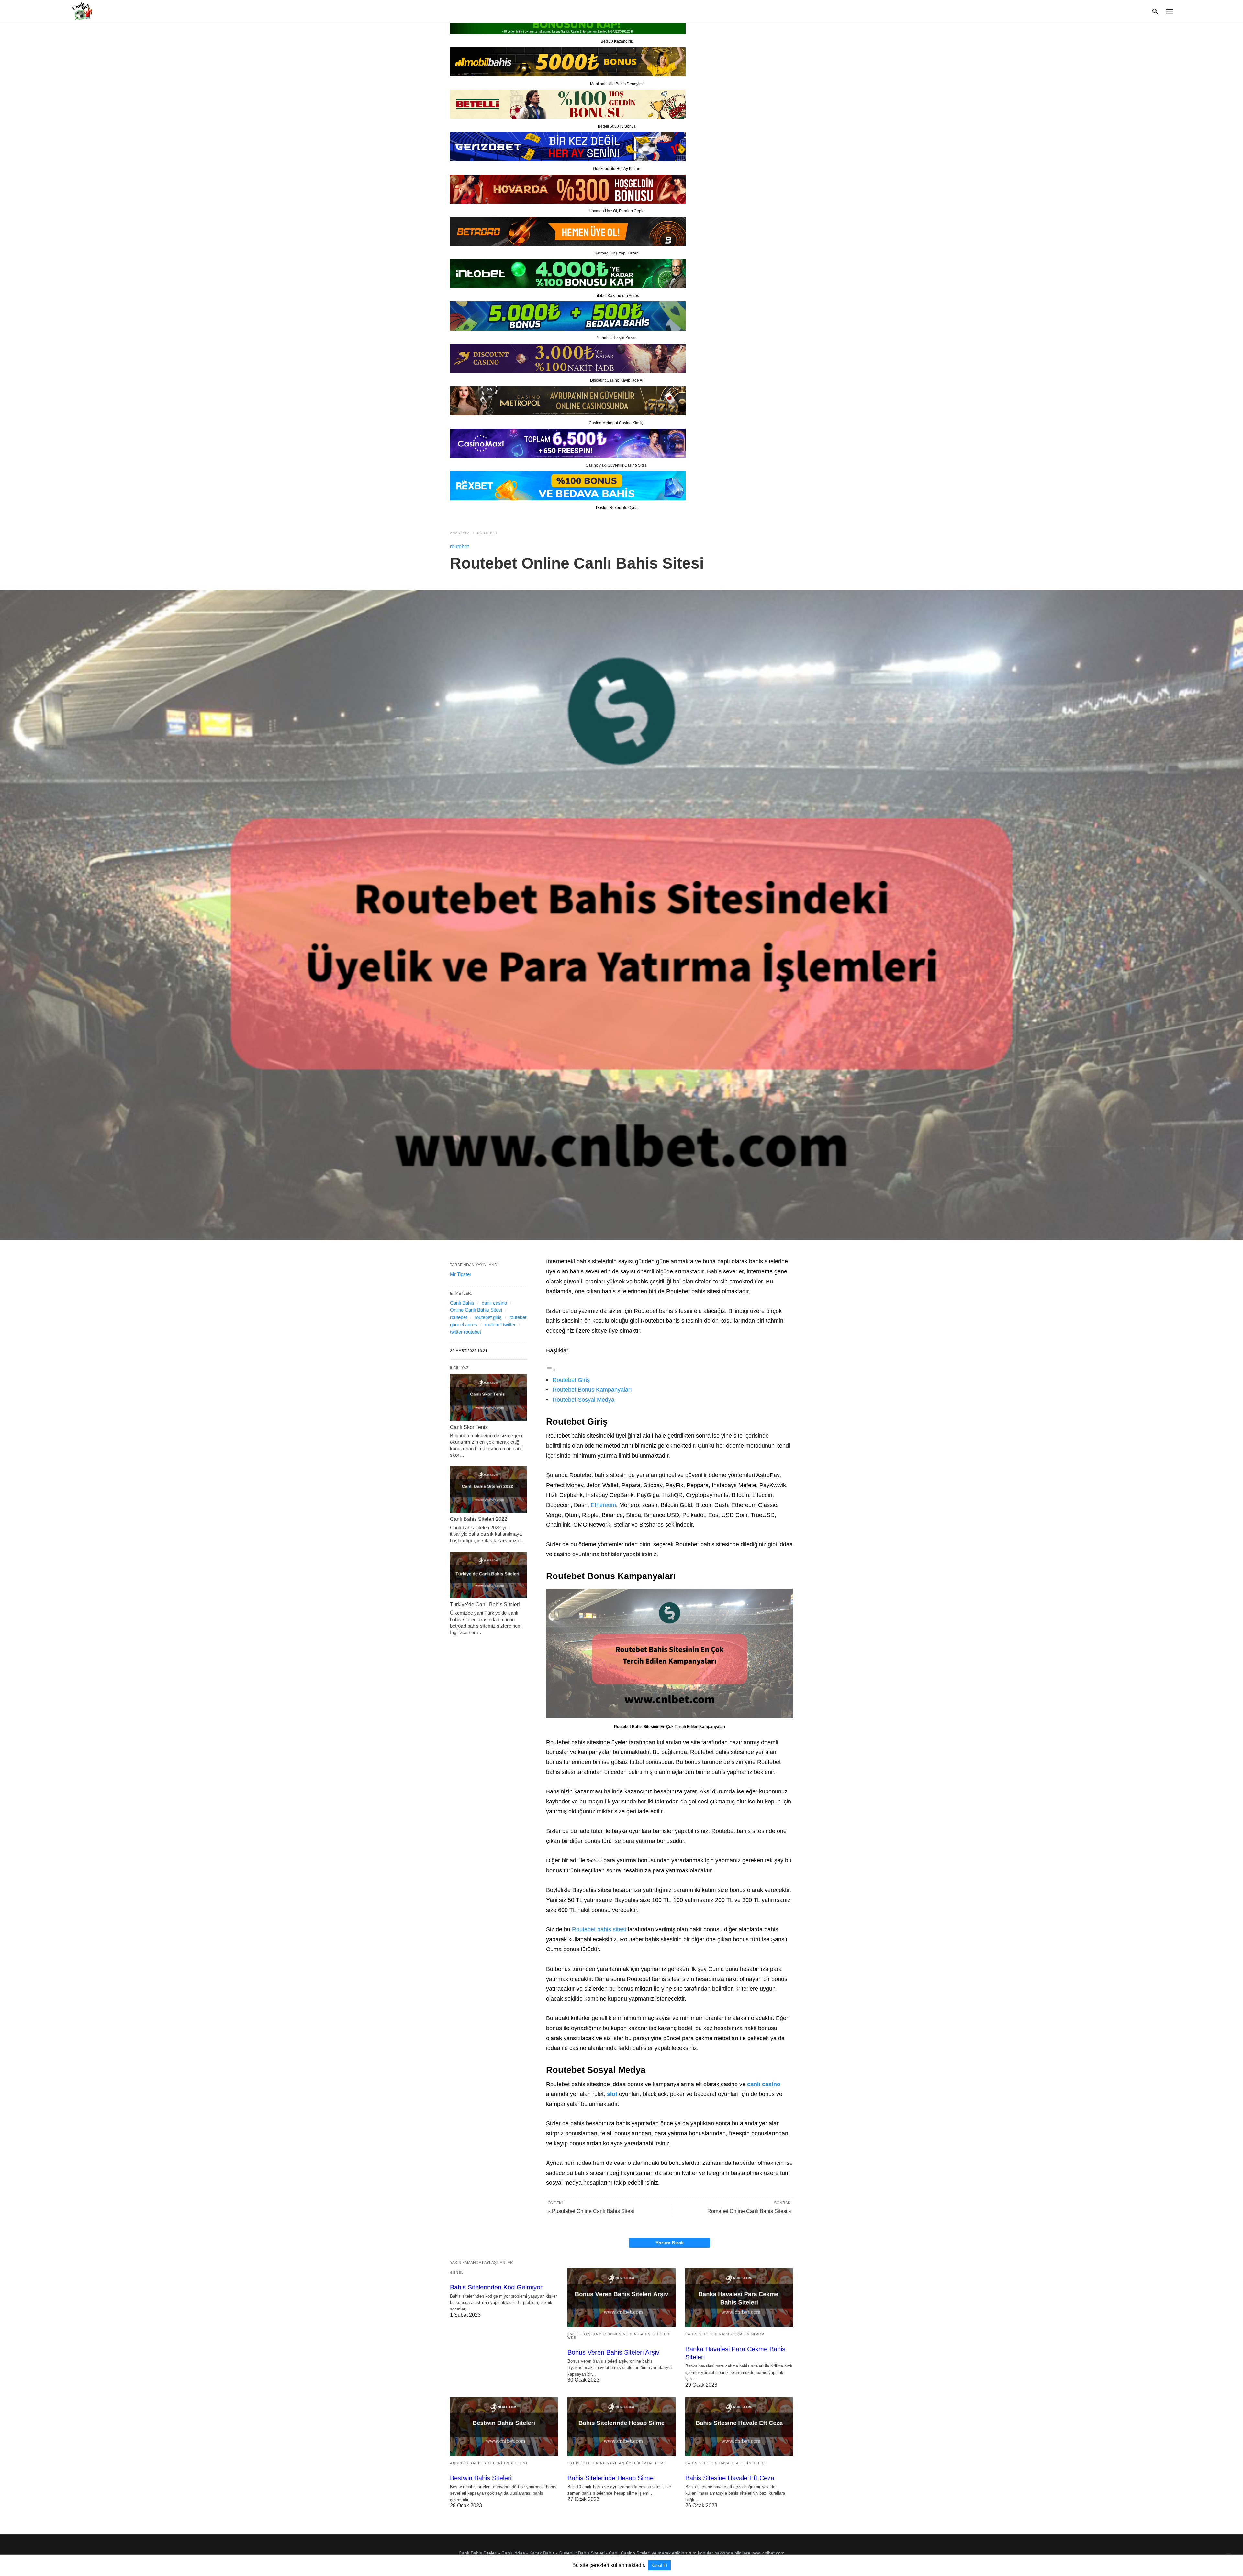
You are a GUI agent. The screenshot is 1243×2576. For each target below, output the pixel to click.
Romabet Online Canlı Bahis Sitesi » (749, 2211)
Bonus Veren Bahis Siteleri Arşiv (613, 2352)
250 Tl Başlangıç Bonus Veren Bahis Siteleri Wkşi (619, 2336)
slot (612, 2094)
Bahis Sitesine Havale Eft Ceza (730, 2478)
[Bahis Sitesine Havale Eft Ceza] (739, 2427)
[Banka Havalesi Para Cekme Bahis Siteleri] (739, 2298)
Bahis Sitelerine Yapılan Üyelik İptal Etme (617, 2463)
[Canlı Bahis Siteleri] (81, 11)
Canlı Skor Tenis (469, 1427)
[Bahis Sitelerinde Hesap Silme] (621, 2427)
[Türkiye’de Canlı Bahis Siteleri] (488, 1575)
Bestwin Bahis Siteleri (481, 2478)
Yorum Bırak (670, 2243)
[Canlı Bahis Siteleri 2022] (488, 1489)
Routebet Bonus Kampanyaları (592, 1390)
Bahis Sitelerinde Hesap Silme (610, 2478)
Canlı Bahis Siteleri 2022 (479, 1519)
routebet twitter (500, 1324)
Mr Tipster (461, 1274)
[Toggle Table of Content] (551, 1370)
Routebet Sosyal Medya (583, 1400)
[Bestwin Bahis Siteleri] (504, 2427)
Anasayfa (460, 533)
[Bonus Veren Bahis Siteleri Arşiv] (621, 2298)
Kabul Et (659, 2565)
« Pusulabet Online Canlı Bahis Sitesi (591, 2211)
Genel (457, 2272)
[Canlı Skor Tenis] (488, 1397)
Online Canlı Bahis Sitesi (476, 1310)
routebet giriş (488, 1317)
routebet (487, 533)
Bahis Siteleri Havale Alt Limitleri (725, 2463)
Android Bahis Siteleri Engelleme (489, 2463)
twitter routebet (465, 1332)
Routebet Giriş (571, 1380)
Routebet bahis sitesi (599, 1929)
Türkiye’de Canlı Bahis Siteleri (485, 1604)
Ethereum (603, 1505)
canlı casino (764, 2084)
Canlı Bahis (462, 1303)
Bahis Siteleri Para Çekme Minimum (725, 2334)
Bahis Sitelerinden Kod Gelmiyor (496, 2287)
